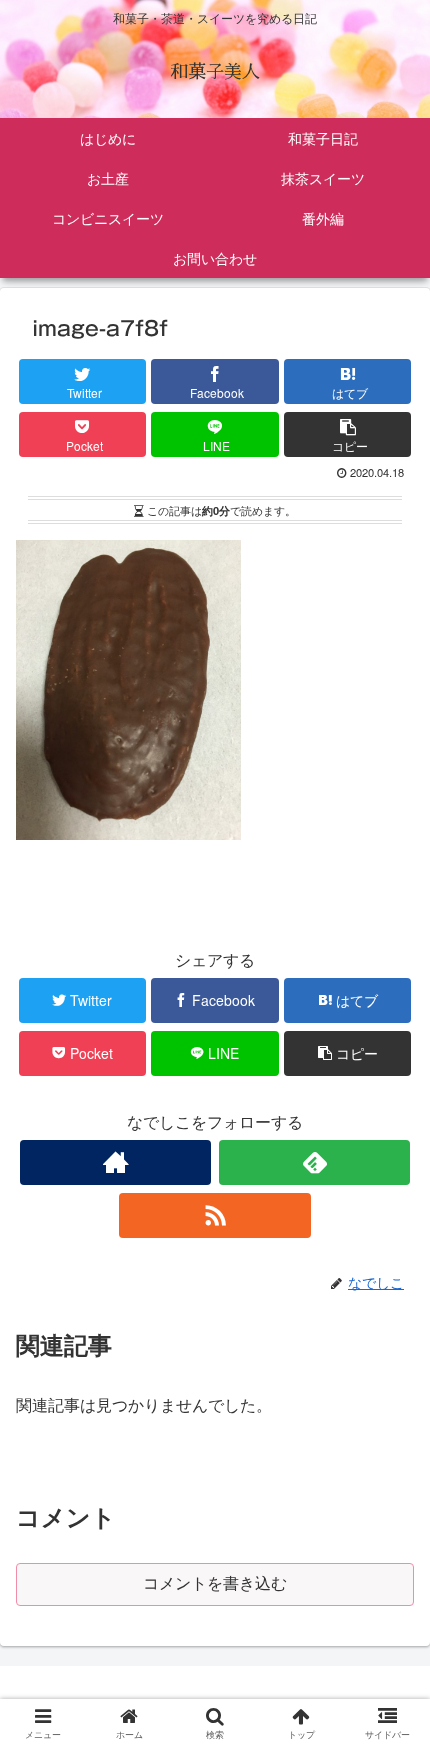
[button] (391, 1679)
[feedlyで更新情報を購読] (314, 1162)
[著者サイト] (115, 1162)
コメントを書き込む (215, 1583)
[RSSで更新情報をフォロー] (214, 1215)
